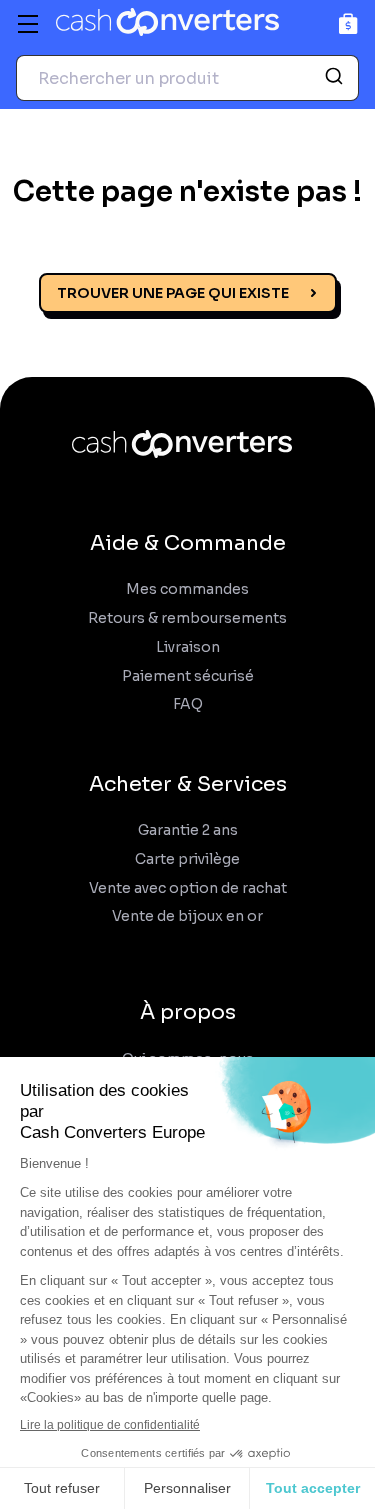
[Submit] (336, 78)
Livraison (188, 647)
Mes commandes (187, 589)
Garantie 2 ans (188, 830)
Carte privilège (187, 859)
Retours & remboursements (187, 618)
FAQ (188, 704)
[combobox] (187, 78)
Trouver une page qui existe (173, 293)
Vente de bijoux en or (187, 916)
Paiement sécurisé (188, 676)
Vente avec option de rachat (188, 888)
